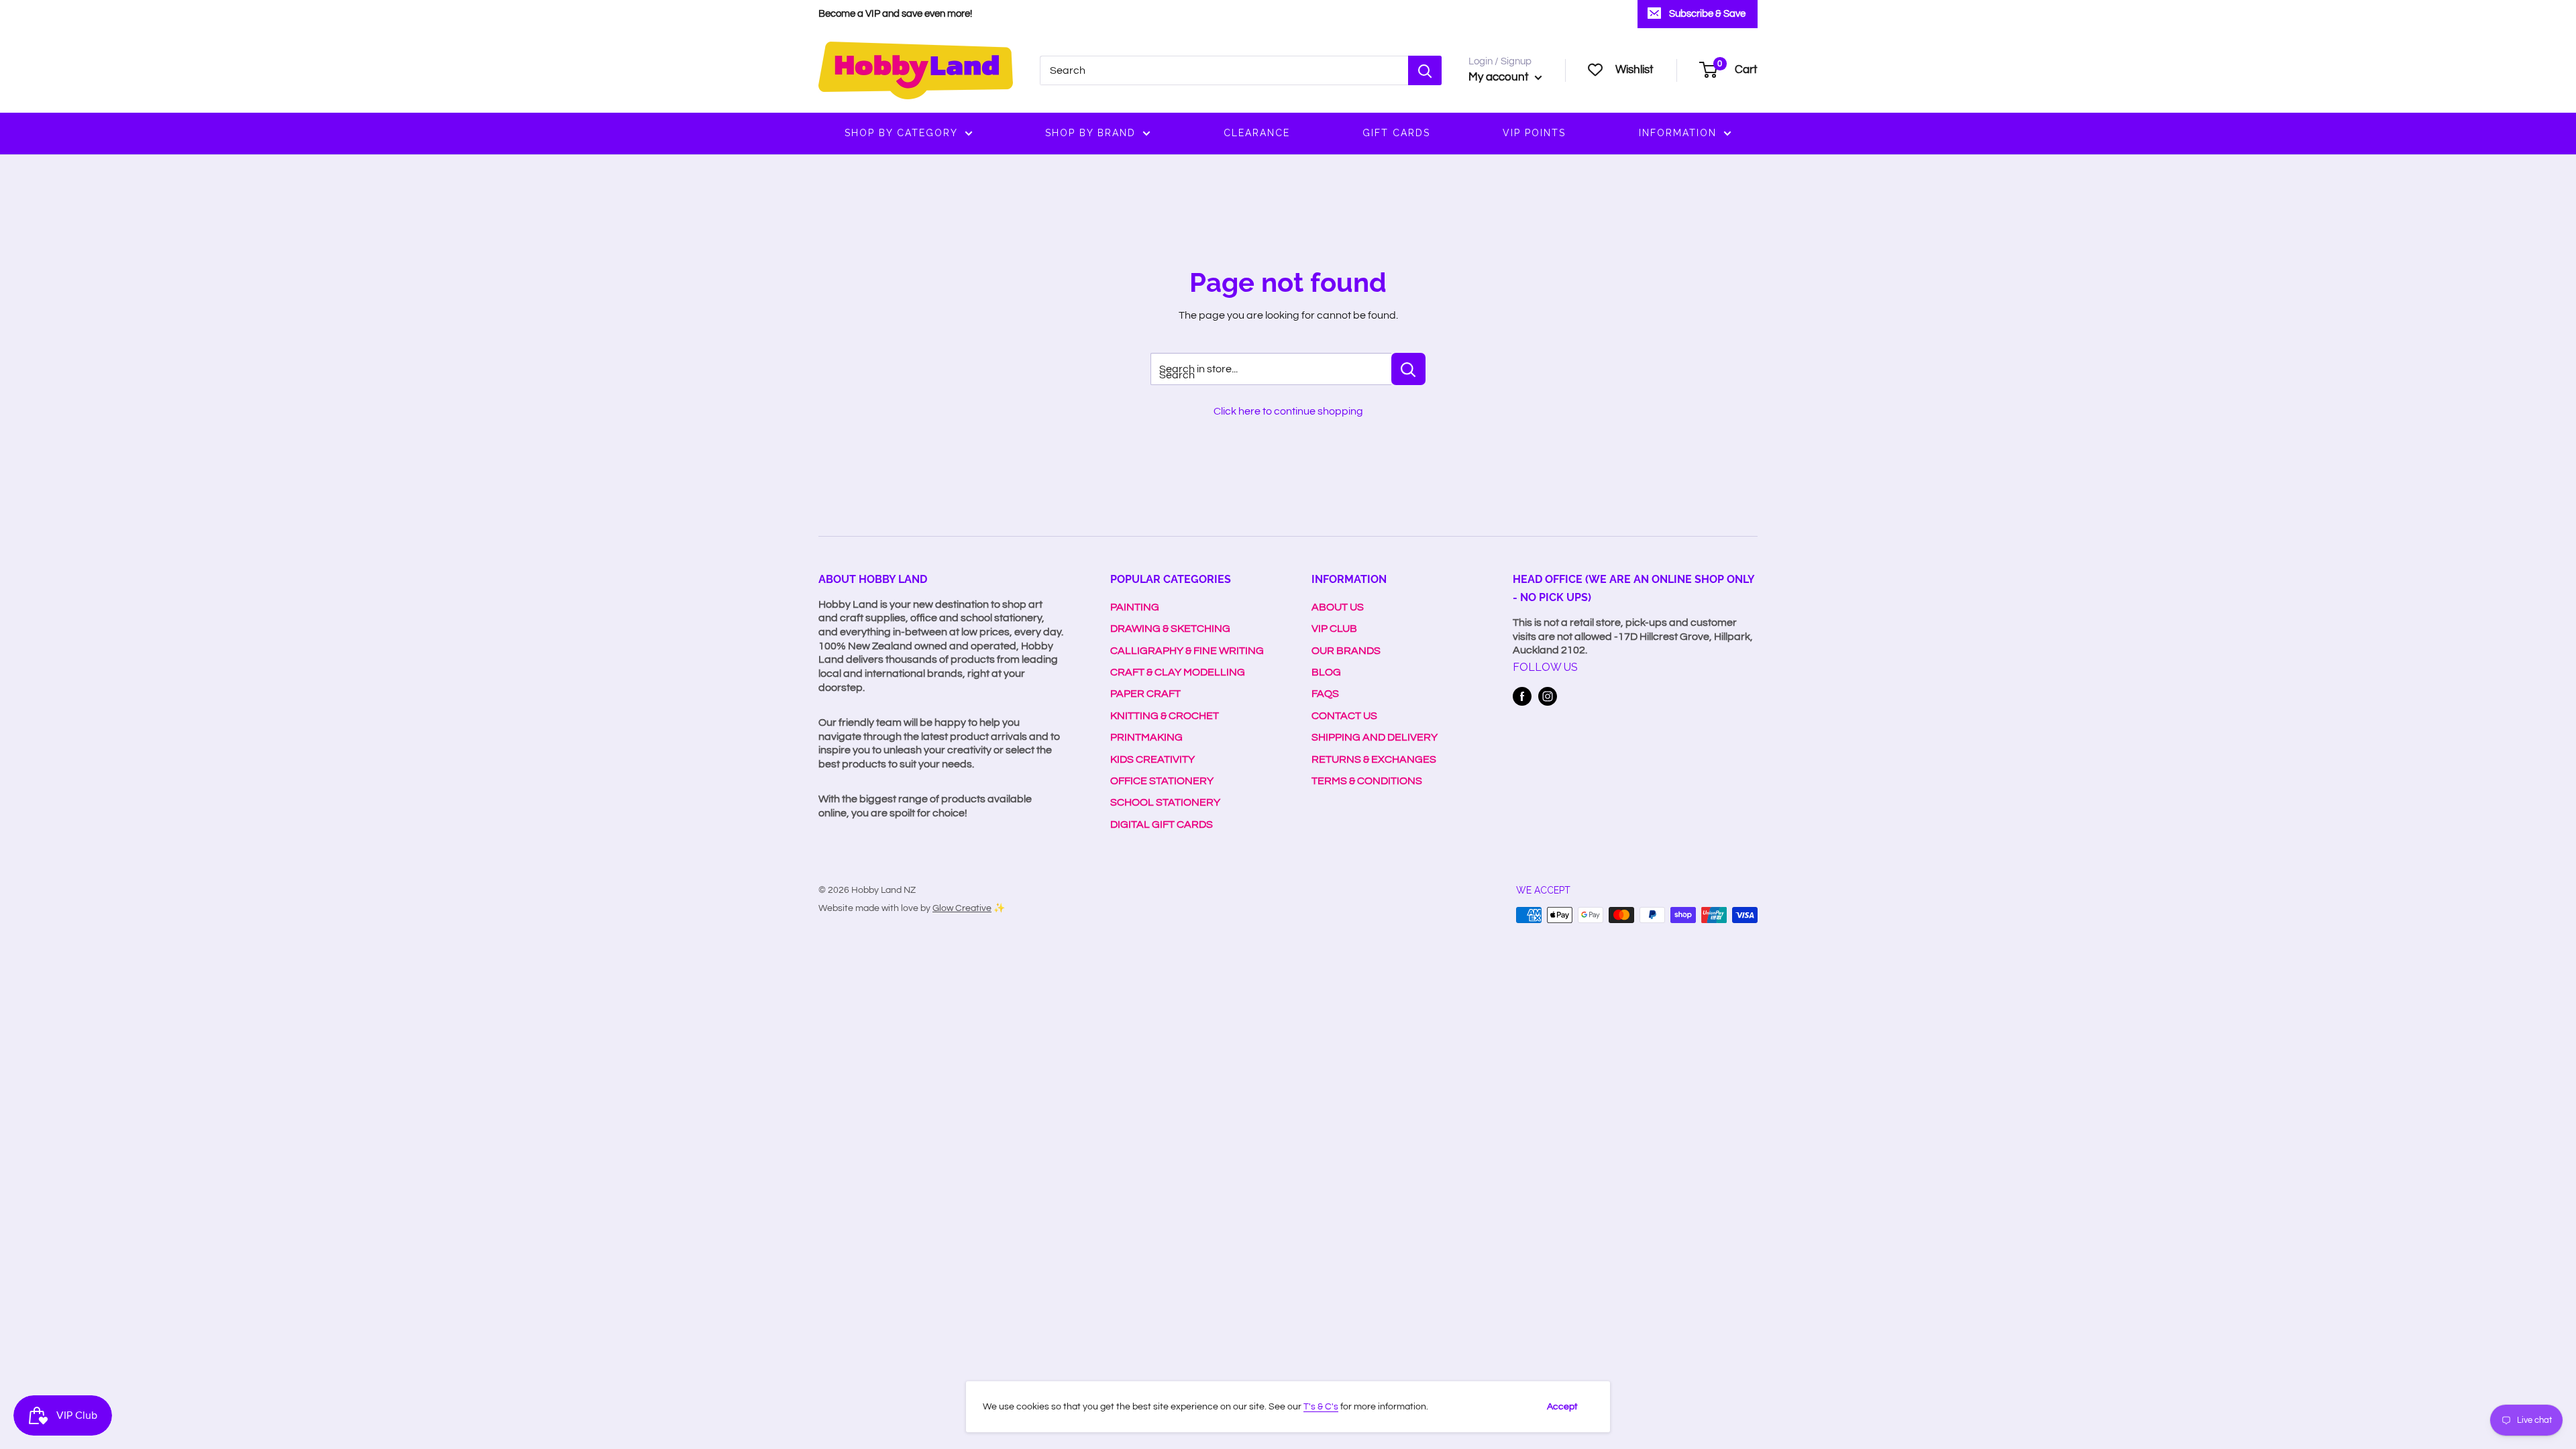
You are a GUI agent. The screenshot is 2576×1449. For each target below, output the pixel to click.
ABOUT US (1338, 607)
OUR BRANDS (1346, 651)
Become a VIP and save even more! (895, 14)
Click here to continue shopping (1288, 411)
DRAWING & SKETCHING (1170, 629)
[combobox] (1224, 70)
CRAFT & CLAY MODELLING (1178, 672)
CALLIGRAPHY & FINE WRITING (1187, 651)
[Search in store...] (1408, 369)
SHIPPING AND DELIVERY (1375, 737)
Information (1678, 133)
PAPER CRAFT (1145, 694)
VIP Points (1534, 133)
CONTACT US (1344, 716)
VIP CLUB (1334, 629)
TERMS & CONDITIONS (1367, 781)
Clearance (1257, 133)
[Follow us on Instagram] (1548, 696)
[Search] (1425, 70)
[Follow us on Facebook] (1522, 696)
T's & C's (1321, 1407)
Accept (1562, 1407)
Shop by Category (901, 133)
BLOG (1326, 672)
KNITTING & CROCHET (1165, 716)
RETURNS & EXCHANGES (1374, 759)
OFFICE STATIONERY (1162, 781)
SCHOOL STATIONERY (1165, 802)
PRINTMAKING (1146, 737)
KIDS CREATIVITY (1152, 759)
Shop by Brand (1090, 133)
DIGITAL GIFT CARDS (1162, 824)
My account (1500, 77)
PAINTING (1135, 607)
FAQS (1325, 694)
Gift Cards (1396, 133)
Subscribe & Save (1707, 14)
